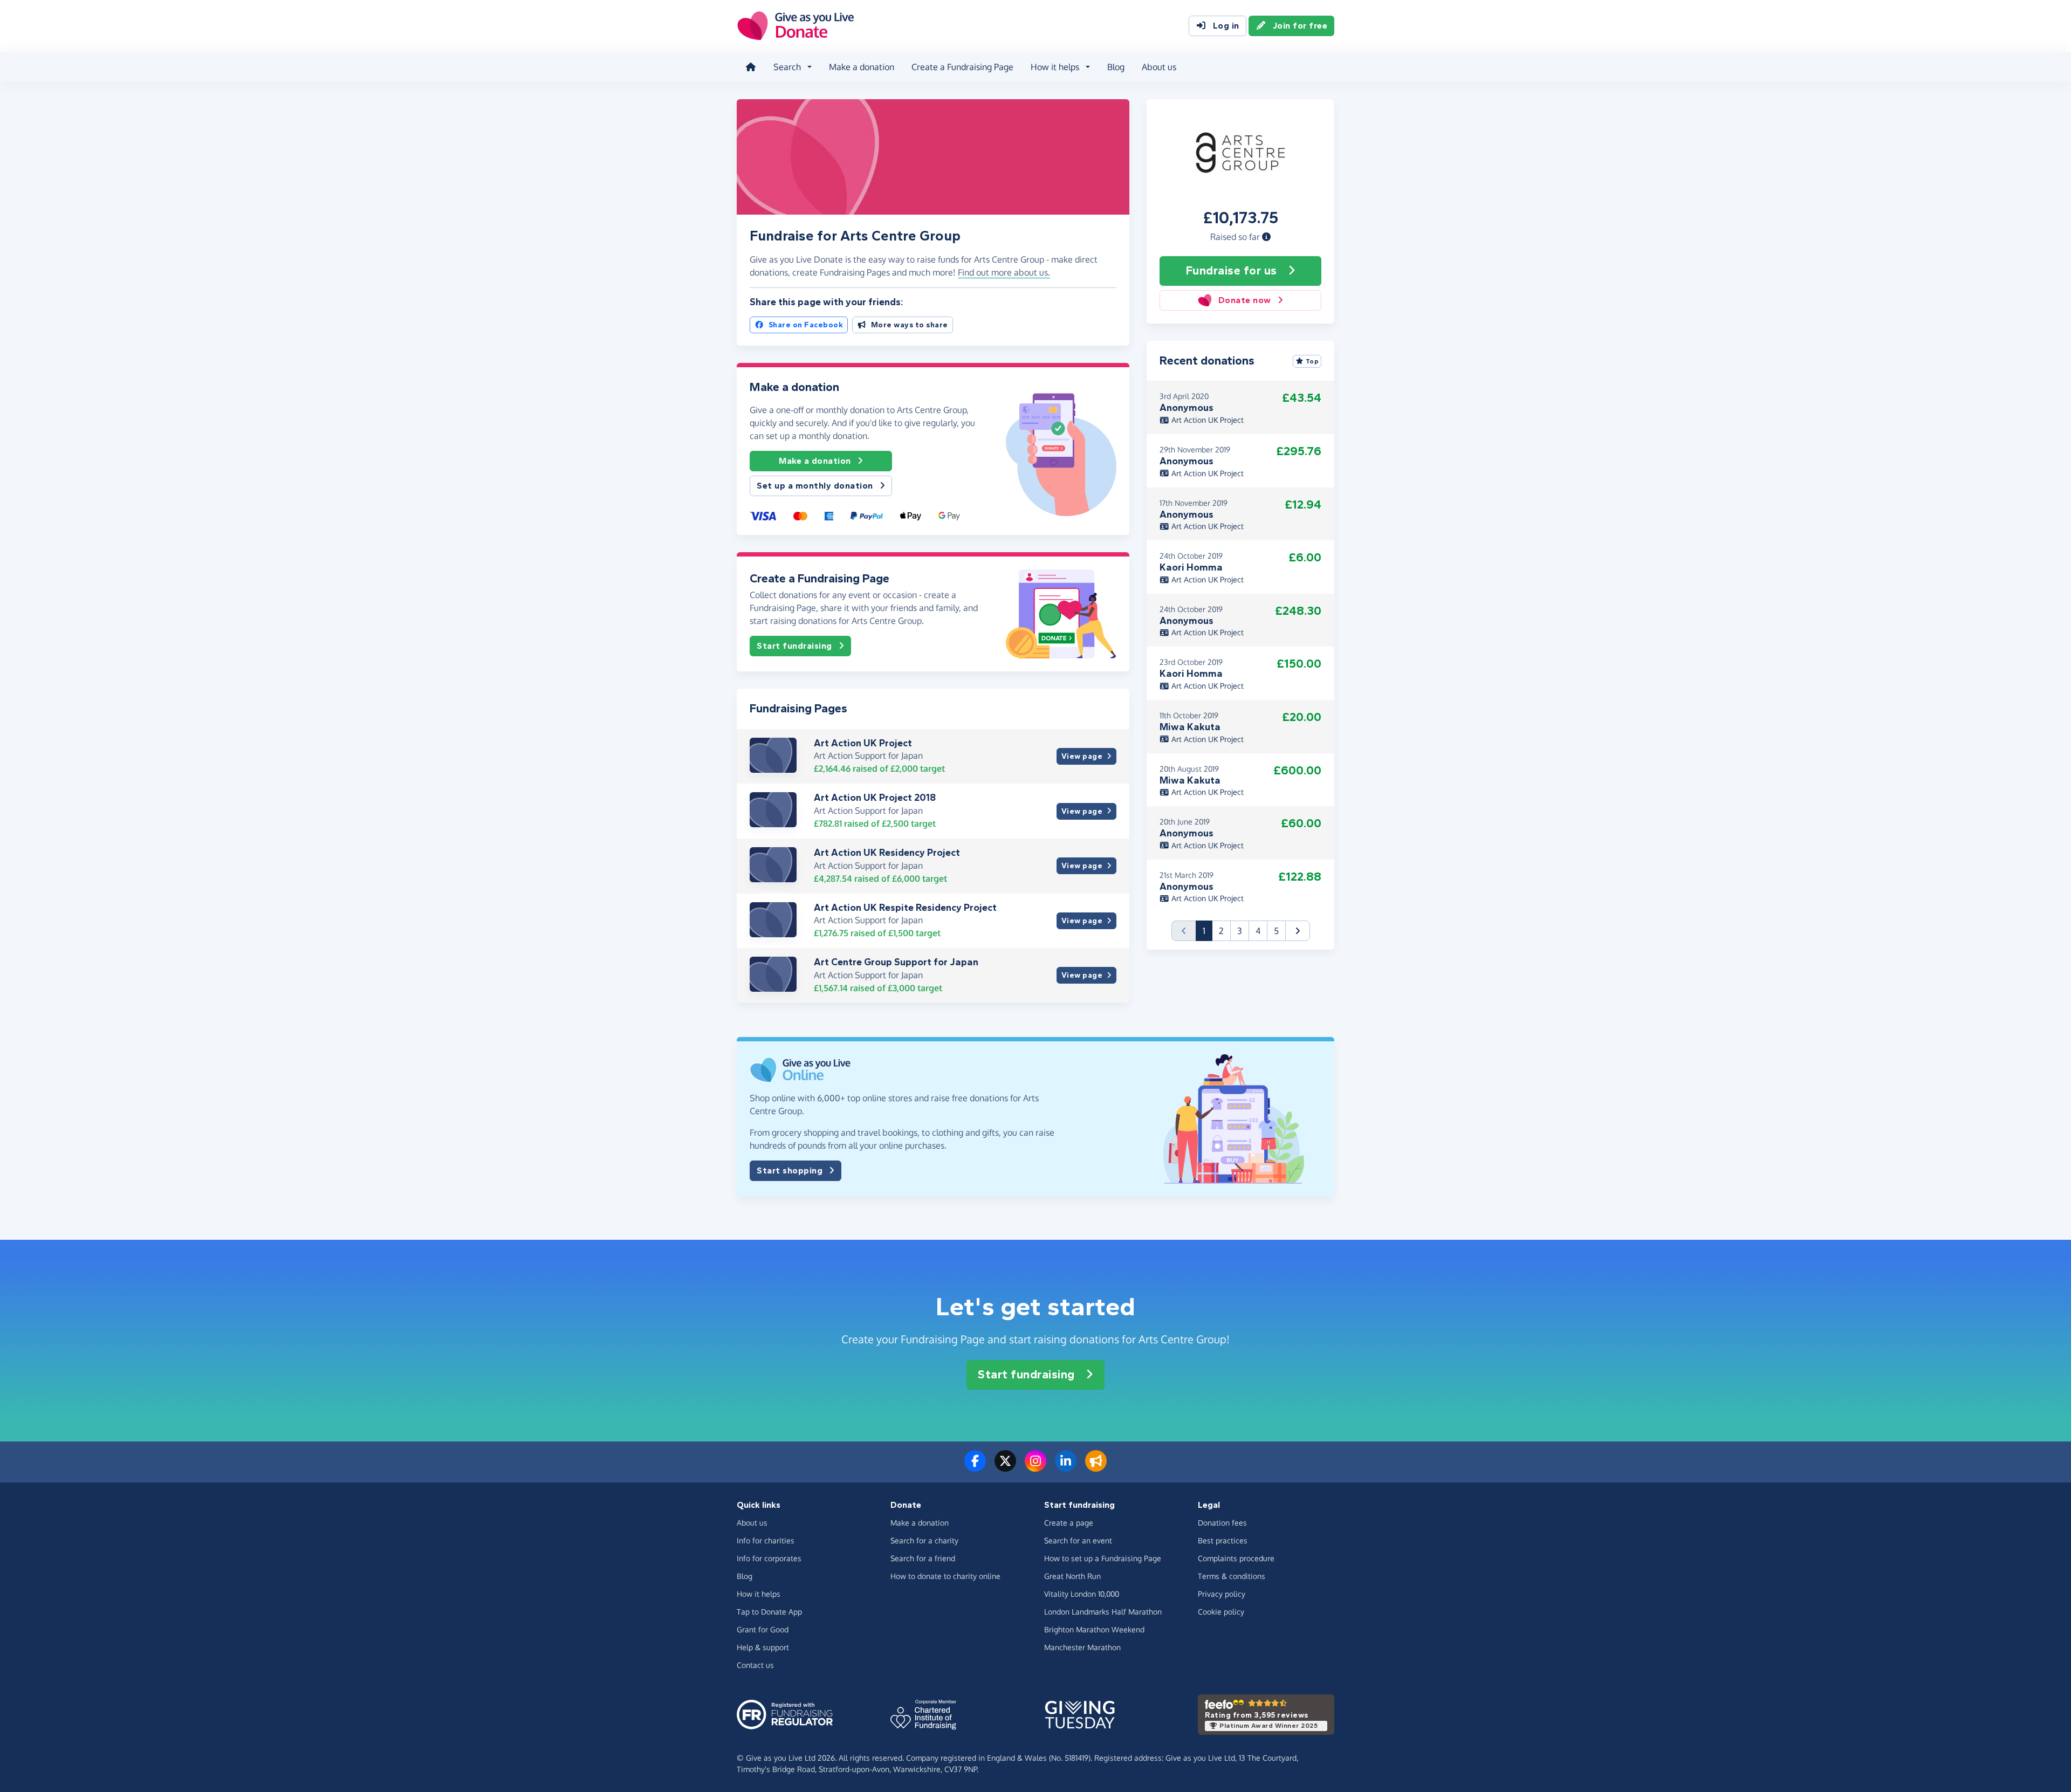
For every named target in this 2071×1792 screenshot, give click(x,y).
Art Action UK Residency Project (887, 853)
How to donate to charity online (945, 1576)
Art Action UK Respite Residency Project (905, 908)
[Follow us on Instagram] (1035, 1467)
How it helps (759, 1594)
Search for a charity (924, 1540)
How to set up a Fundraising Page (1103, 1558)
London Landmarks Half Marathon (1103, 1612)
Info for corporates (769, 1558)
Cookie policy (1221, 1612)
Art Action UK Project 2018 (875, 798)
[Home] (751, 67)
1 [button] (1208, 931)
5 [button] (1276, 931)
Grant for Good (763, 1629)
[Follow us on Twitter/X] (1005, 1467)
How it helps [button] (1055, 67)
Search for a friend (923, 1558)
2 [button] (1221, 931)
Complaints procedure (1236, 1558)
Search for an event (1078, 1540)
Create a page (1069, 1523)
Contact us (755, 1665)
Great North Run (1072, 1576)
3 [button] (1240, 931)
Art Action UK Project (863, 743)
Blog (1116, 67)
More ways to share (910, 325)
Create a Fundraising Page (962, 67)
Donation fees (1222, 1523)
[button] (1266, 237)
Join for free (1300, 26)
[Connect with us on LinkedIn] (1066, 1467)
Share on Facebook (806, 325)
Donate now (1245, 300)
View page (1082, 756)
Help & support (763, 1647)
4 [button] (1258, 931)
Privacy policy (1222, 1594)
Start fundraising (794, 646)
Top (1312, 361)
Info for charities (766, 1540)
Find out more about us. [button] (1004, 272)
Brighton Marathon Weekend (1094, 1629)
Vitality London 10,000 (1082, 1594)
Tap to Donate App (769, 1612)
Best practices (1223, 1540)
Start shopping (790, 1170)
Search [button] (787, 67)
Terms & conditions (1232, 1576)
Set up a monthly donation (815, 486)
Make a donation (862, 67)
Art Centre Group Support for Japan (896, 962)
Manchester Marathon (1082, 1647)
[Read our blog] (1096, 1467)
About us (1159, 67)
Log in (1226, 26)
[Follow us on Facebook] (975, 1467)
